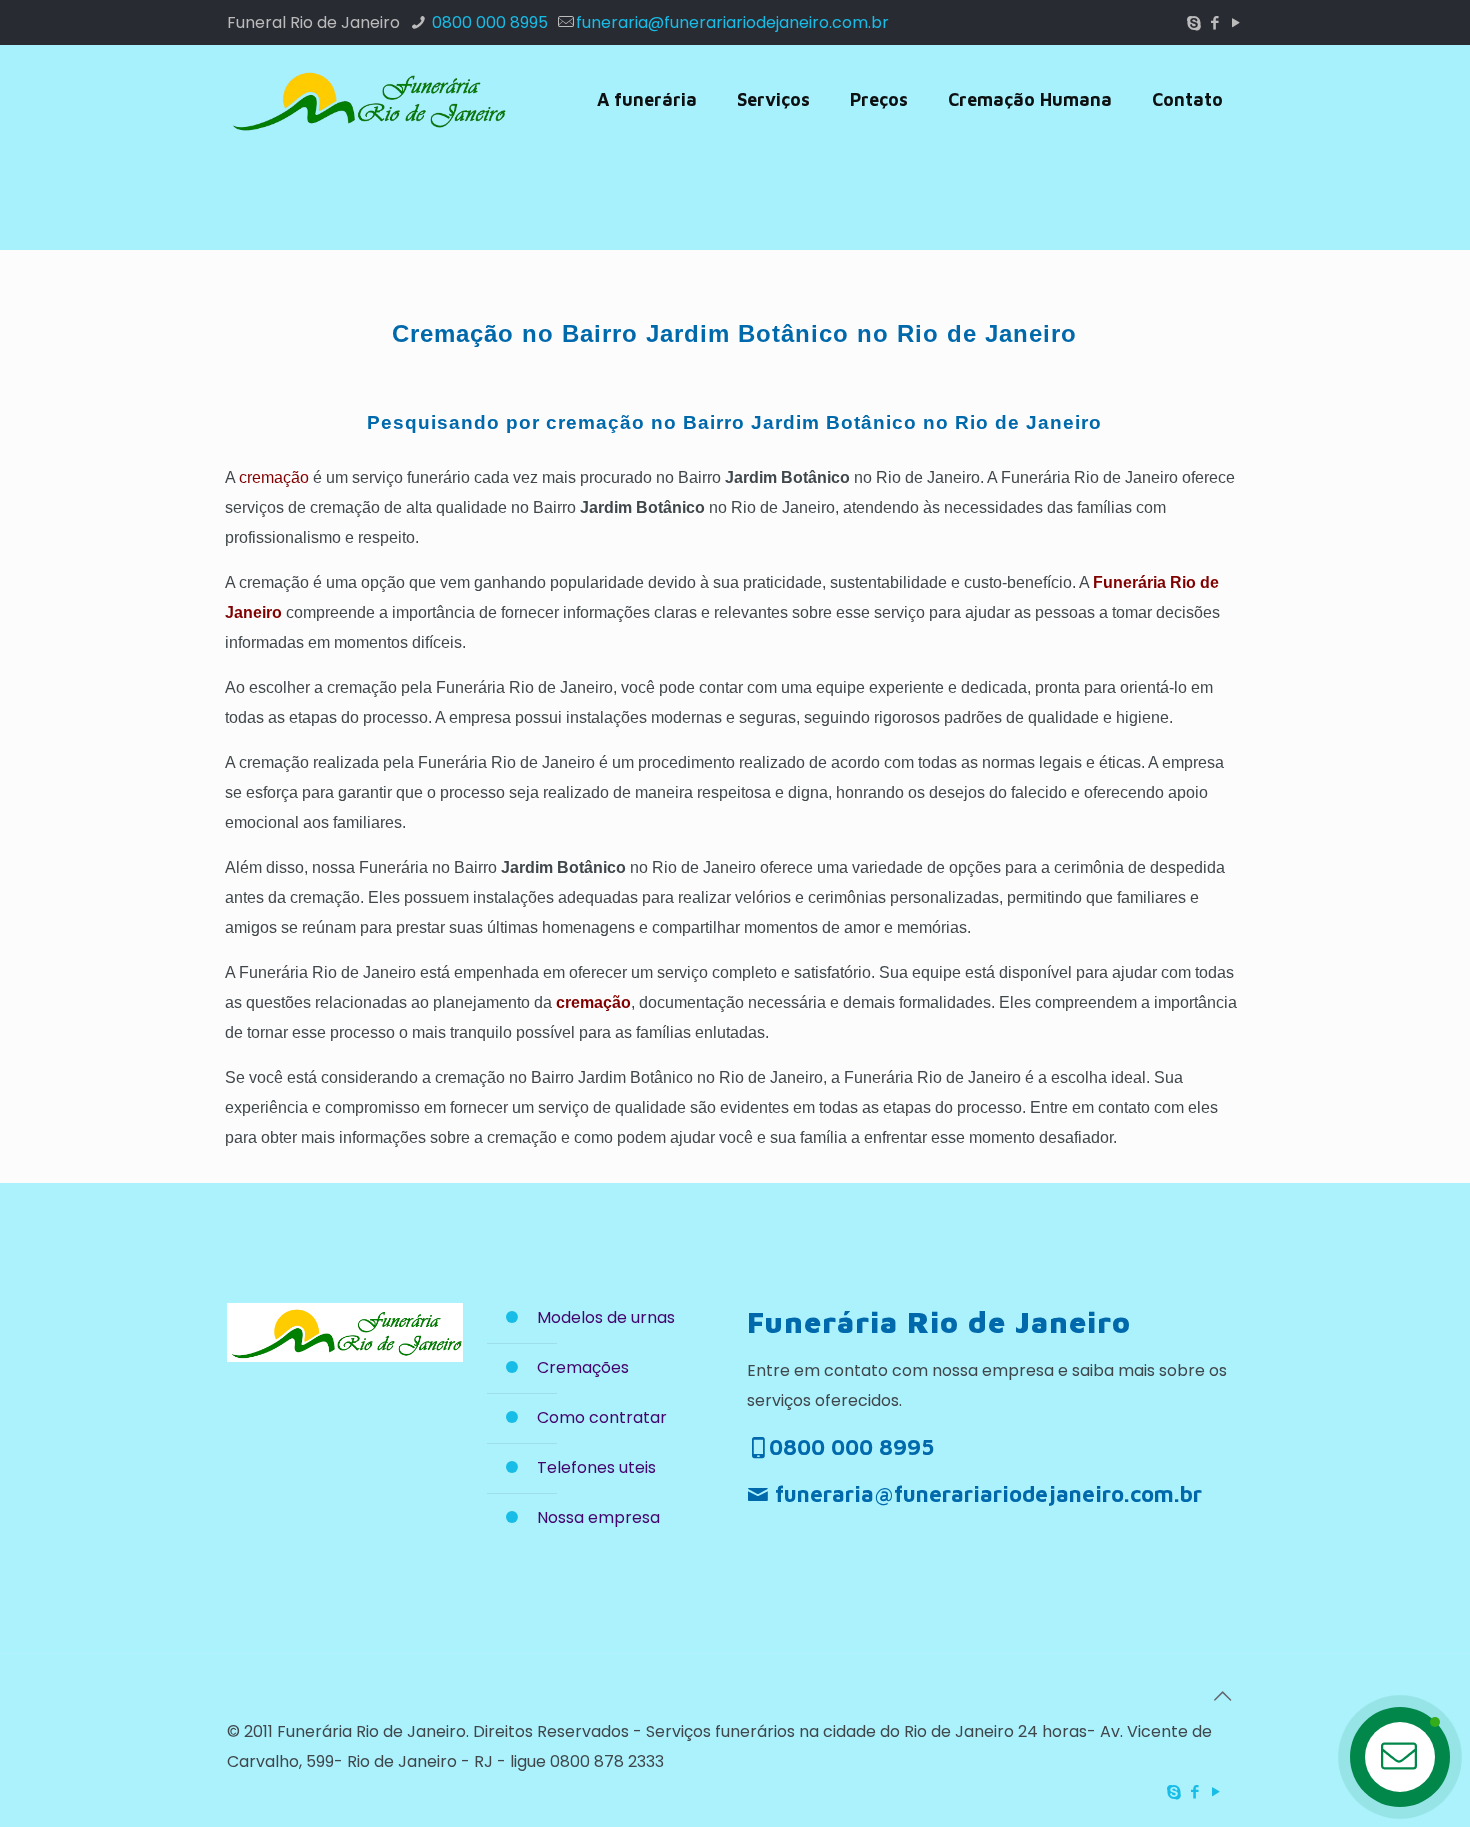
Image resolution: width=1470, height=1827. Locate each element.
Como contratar (602, 1417)
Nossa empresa (598, 1517)
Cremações (583, 1367)
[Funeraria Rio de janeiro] (367, 100)
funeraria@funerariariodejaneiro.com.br (732, 22)
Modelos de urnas (606, 1317)
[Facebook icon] (1214, 22)
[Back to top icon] (1222, 1696)
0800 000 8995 (488, 22)
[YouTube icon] (1235, 22)
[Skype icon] (1193, 22)
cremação (274, 477)
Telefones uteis (596, 1467)
